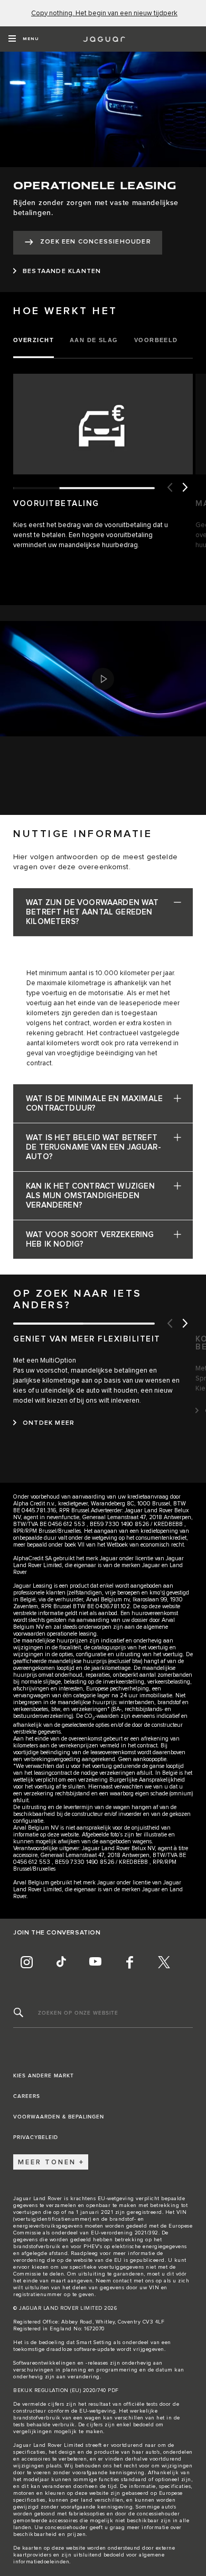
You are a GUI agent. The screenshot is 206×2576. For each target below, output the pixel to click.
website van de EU (98, 2260)
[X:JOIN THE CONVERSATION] (164, 1962)
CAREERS (27, 2096)
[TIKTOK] (61, 1962)
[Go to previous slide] (169, 488)
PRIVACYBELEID (36, 2137)
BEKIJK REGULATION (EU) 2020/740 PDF (66, 2390)
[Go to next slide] (185, 488)
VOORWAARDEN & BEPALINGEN (59, 2117)
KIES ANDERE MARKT (44, 2076)
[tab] (38, 341)
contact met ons (134, 2281)
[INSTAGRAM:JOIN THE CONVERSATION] (26, 1962)
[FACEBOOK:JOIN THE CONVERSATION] (129, 1962)
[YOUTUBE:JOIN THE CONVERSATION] (95, 1962)
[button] (103, 679)
